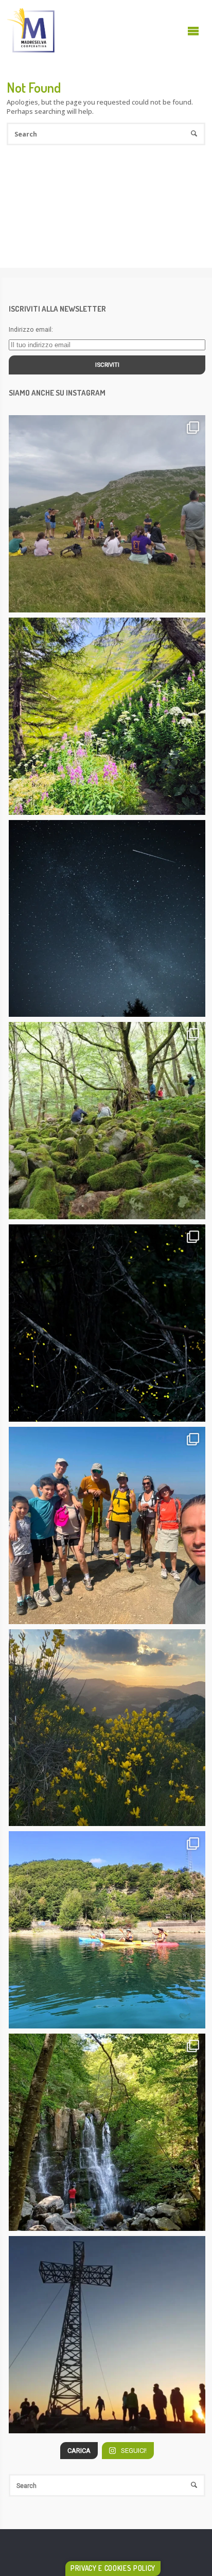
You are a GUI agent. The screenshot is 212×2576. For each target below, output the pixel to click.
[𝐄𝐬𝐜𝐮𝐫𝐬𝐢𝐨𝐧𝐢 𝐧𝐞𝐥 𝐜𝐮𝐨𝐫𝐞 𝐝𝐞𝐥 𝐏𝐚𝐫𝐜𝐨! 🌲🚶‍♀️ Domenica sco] (107, 1525)
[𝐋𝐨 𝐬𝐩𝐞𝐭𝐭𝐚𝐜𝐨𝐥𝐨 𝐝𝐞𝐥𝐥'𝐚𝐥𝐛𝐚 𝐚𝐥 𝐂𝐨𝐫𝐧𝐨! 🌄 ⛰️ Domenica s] (107, 2335)
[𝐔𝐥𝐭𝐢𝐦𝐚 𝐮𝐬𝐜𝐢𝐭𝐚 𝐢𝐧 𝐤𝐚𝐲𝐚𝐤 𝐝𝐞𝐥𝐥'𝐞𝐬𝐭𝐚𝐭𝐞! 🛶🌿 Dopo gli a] (107, 1930)
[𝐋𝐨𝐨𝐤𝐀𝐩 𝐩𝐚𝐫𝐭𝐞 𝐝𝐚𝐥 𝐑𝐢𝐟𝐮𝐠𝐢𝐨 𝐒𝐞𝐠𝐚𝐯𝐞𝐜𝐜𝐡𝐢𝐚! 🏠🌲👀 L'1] (107, 1121)
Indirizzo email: (31, 329)
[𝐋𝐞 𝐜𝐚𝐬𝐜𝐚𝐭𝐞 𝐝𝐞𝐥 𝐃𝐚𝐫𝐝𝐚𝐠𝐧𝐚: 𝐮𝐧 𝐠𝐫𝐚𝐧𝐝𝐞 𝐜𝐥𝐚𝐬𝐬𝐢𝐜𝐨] (107, 2132)
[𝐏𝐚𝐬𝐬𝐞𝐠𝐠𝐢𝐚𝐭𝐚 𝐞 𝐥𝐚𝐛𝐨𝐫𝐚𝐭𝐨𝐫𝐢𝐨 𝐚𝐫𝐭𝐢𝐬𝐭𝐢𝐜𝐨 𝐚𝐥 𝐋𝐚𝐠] (107, 514)
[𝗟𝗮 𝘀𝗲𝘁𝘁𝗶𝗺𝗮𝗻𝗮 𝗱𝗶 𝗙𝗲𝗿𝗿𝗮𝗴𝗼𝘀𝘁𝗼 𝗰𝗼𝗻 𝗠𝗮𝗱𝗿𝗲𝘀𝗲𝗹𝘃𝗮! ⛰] (107, 919)
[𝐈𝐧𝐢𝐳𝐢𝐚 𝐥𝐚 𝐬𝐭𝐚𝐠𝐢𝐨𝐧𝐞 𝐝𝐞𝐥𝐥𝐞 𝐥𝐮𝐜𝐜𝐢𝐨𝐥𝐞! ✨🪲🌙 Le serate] (107, 1323)
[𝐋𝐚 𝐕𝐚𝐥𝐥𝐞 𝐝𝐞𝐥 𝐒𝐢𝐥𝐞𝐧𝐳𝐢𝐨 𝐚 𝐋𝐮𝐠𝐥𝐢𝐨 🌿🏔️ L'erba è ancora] (107, 716)
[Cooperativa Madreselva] (31, 31)
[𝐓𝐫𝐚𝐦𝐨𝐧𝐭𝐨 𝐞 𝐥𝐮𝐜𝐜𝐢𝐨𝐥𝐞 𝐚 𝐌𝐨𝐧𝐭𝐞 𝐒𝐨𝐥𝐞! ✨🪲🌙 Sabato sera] (107, 1728)
